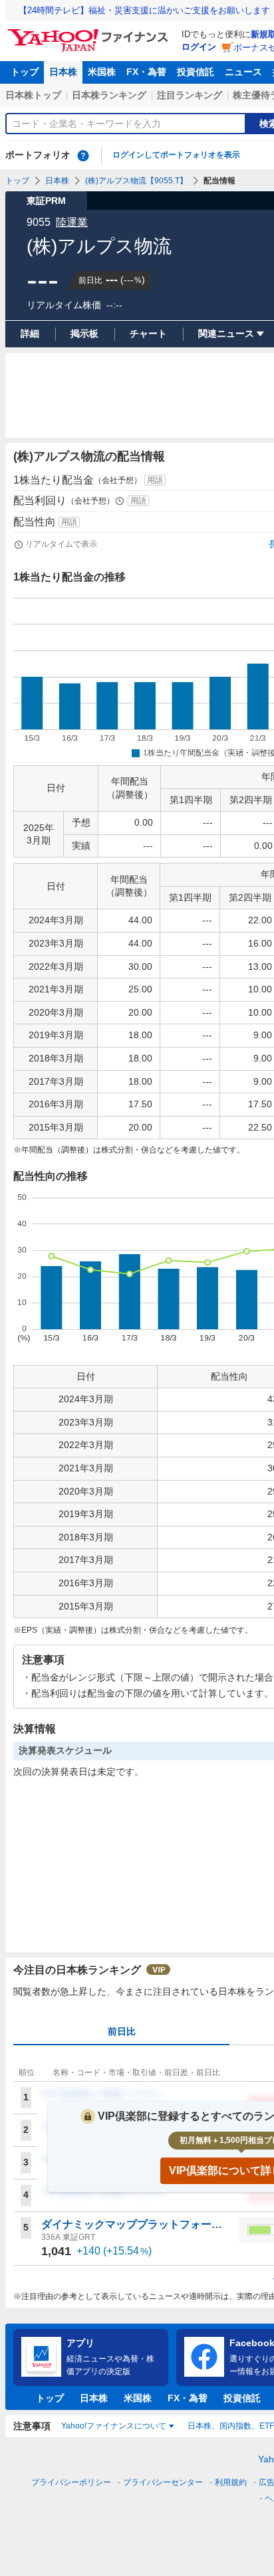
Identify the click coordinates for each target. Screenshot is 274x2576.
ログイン (199, 47)
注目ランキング (190, 95)
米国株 (102, 72)
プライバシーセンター (163, 2482)
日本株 (63, 72)
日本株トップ (33, 95)
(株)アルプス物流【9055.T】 (136, 181)
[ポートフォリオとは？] (83, 155)
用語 (155, 480)
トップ (25, 72)
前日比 (122, 2031)
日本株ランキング (109, 95)
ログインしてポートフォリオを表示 (176, 155)
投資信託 (196, 72)
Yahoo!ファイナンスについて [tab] (114, 2426)
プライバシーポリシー (71, 2482)
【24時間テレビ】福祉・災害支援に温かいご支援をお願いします (144, 10)
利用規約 (231, 2482)
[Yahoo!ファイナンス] (90, 33)
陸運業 (72, 222)
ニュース (243, 72)
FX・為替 (146, 72)
